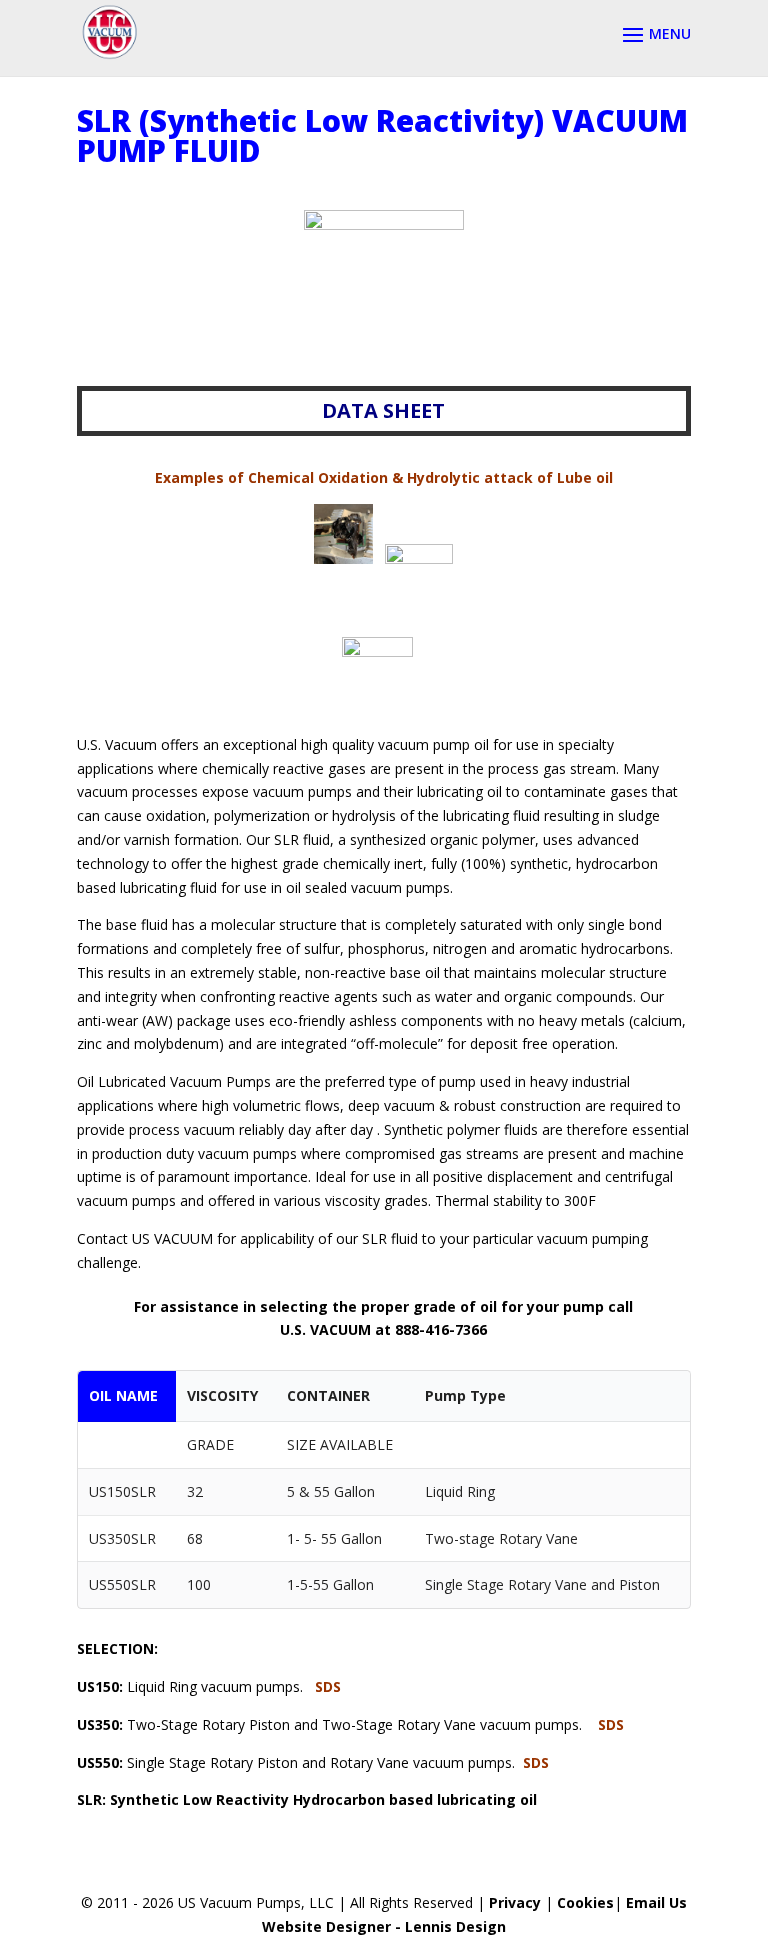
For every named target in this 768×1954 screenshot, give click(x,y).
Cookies (585, 1902)
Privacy (515, 1902)
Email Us (656, 1902)
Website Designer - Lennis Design (384, 1926)
